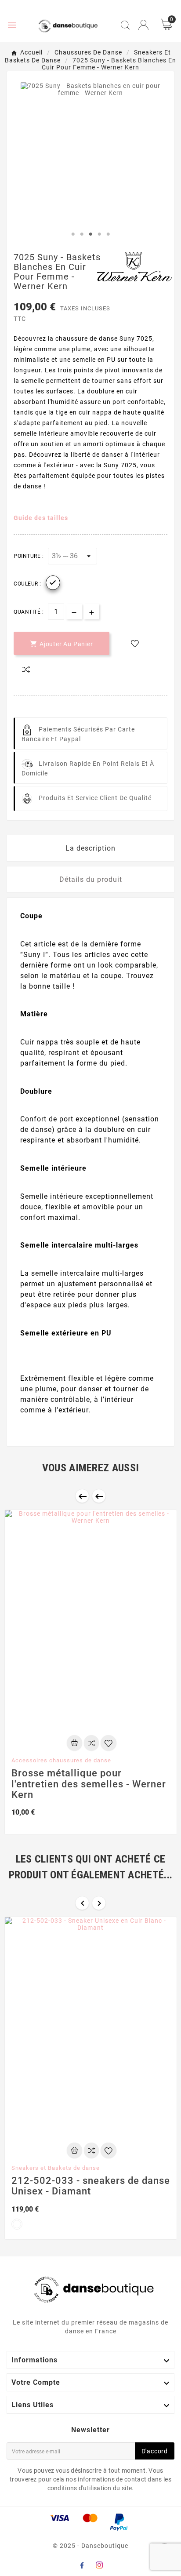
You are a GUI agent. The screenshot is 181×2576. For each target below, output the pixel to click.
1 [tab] (73, 234)
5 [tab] (108, 234)
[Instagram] (99, 2565)
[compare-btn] (26, 669)
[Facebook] (82, 2565)
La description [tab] (90, 848)
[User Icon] (143, 25)
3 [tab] (90, 234)
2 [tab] (82, 234)
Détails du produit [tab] (91, 879)
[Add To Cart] (74, 1743)
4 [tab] (99, 234)
